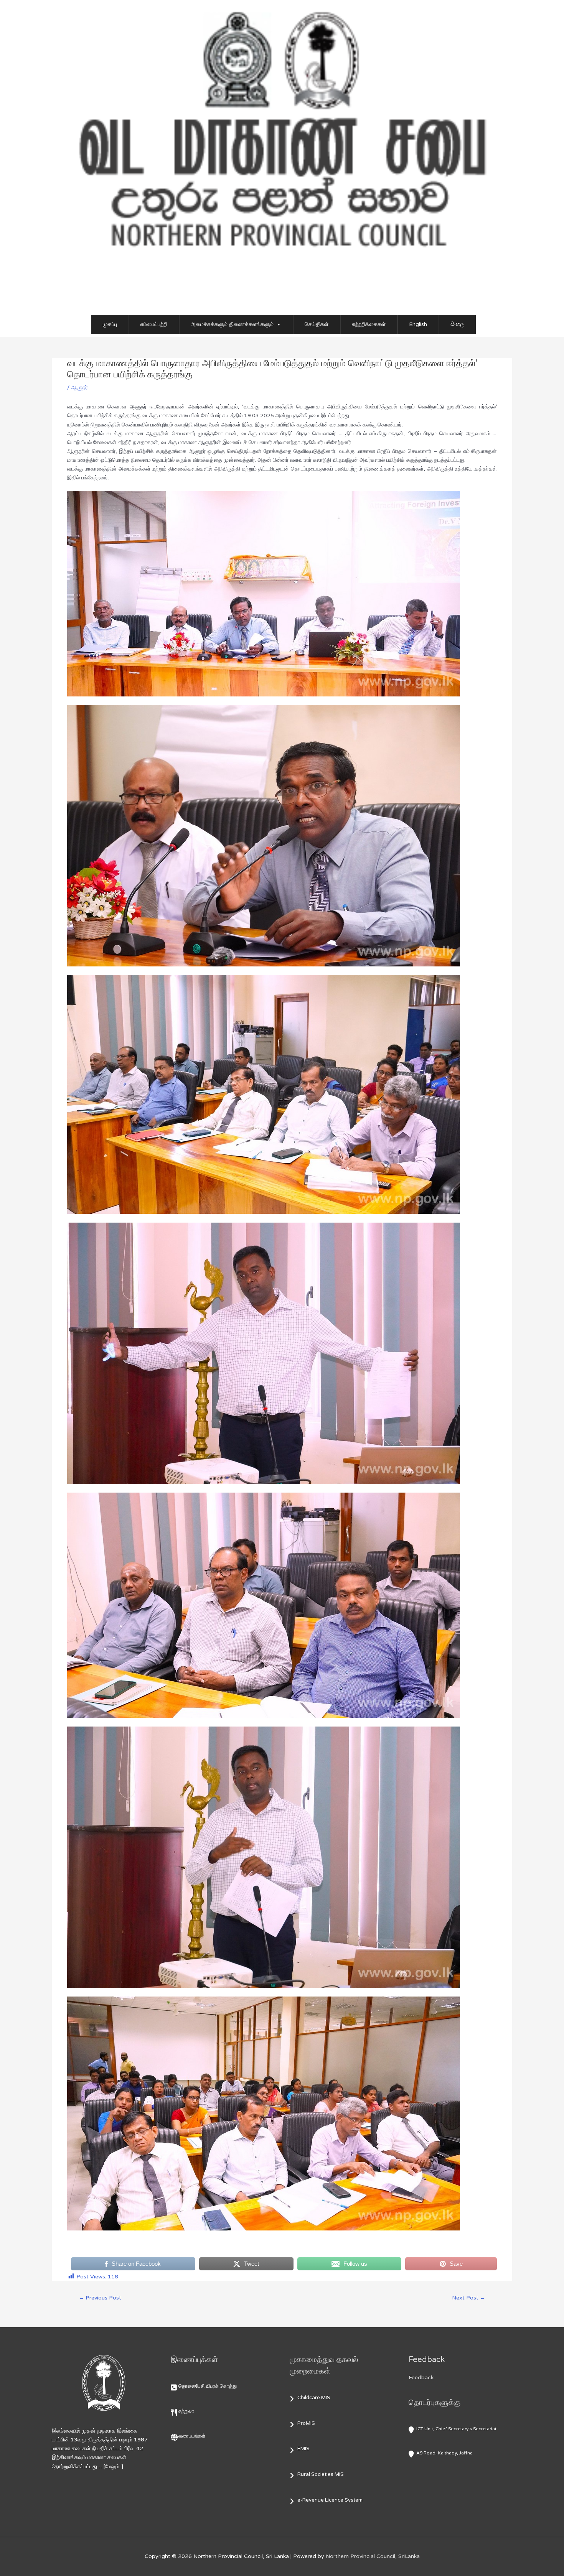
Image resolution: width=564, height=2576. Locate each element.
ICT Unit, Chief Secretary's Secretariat (456, 2429)
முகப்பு (110, 324)
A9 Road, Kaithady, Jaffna (444, 2453)
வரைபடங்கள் (192, 2436)
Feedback (421, 2378)
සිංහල (457, 324)
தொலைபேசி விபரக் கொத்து (208, 2386)
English (418, 324)
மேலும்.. (113, 2467)
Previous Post (100, 2298)
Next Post (469, 2298)
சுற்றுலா (186, 2411)
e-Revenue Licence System (330, 2500)
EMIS (303, 2449)
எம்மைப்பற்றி (154, 324)
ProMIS (306, 2423)
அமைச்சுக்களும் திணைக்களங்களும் (232, 324)
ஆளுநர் (79, 388)
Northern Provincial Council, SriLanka (373, 2556)
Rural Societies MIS (321, 2474)
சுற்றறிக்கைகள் (369, 324)
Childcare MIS (314, 2398)
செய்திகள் (317, 324)
